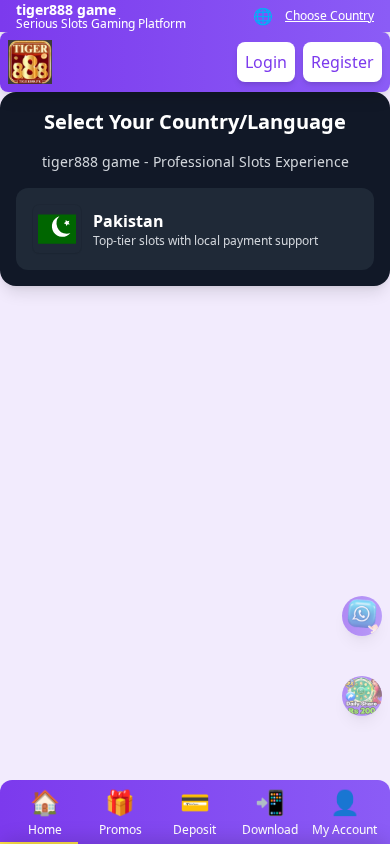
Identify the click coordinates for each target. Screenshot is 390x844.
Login (266, 62)
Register (342, 62)
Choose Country (329, 16)
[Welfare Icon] (362, 616)
